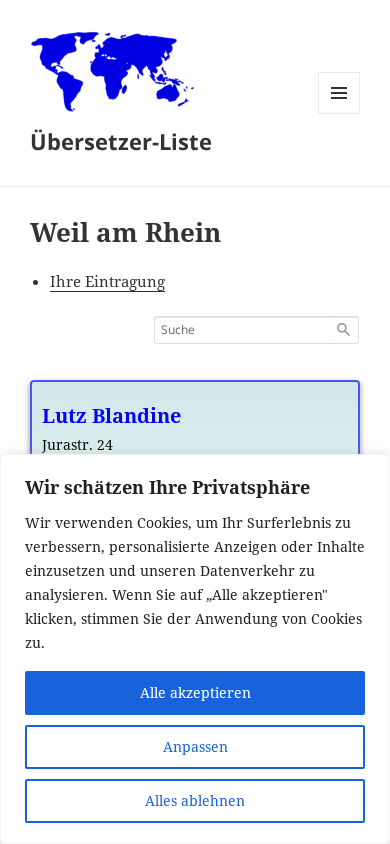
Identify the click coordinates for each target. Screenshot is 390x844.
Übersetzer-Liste (121, 141)
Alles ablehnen (195, 800)
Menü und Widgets (339, 113)
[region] (195, 649)
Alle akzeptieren (195, 692)
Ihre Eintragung (107, 281)
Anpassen (195, 746)
